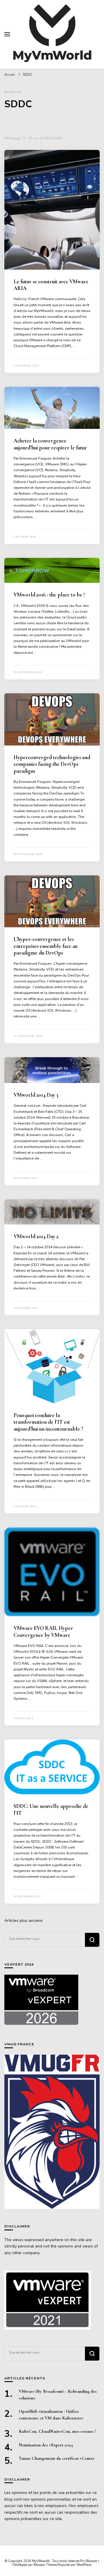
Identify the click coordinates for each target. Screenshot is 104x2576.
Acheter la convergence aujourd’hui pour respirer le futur (50, 444)
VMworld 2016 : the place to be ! (49, 595)
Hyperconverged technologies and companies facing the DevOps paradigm (52, 764)
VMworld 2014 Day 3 (36, 1095)
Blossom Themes (45, 2565)
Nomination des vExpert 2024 (46, 2445)
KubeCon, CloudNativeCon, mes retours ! (57, 2431)
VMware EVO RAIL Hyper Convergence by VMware (43, 1631)
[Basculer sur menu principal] (7, 34)
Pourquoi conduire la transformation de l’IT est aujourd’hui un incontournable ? (48, 1422)
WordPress (84, 2565)
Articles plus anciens (24, 1921)
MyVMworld (41, 2561)
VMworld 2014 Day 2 (36, 1236)
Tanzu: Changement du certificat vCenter (57, 2458)
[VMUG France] (52, 2132)
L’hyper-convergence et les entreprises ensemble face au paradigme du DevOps (45, 946)
